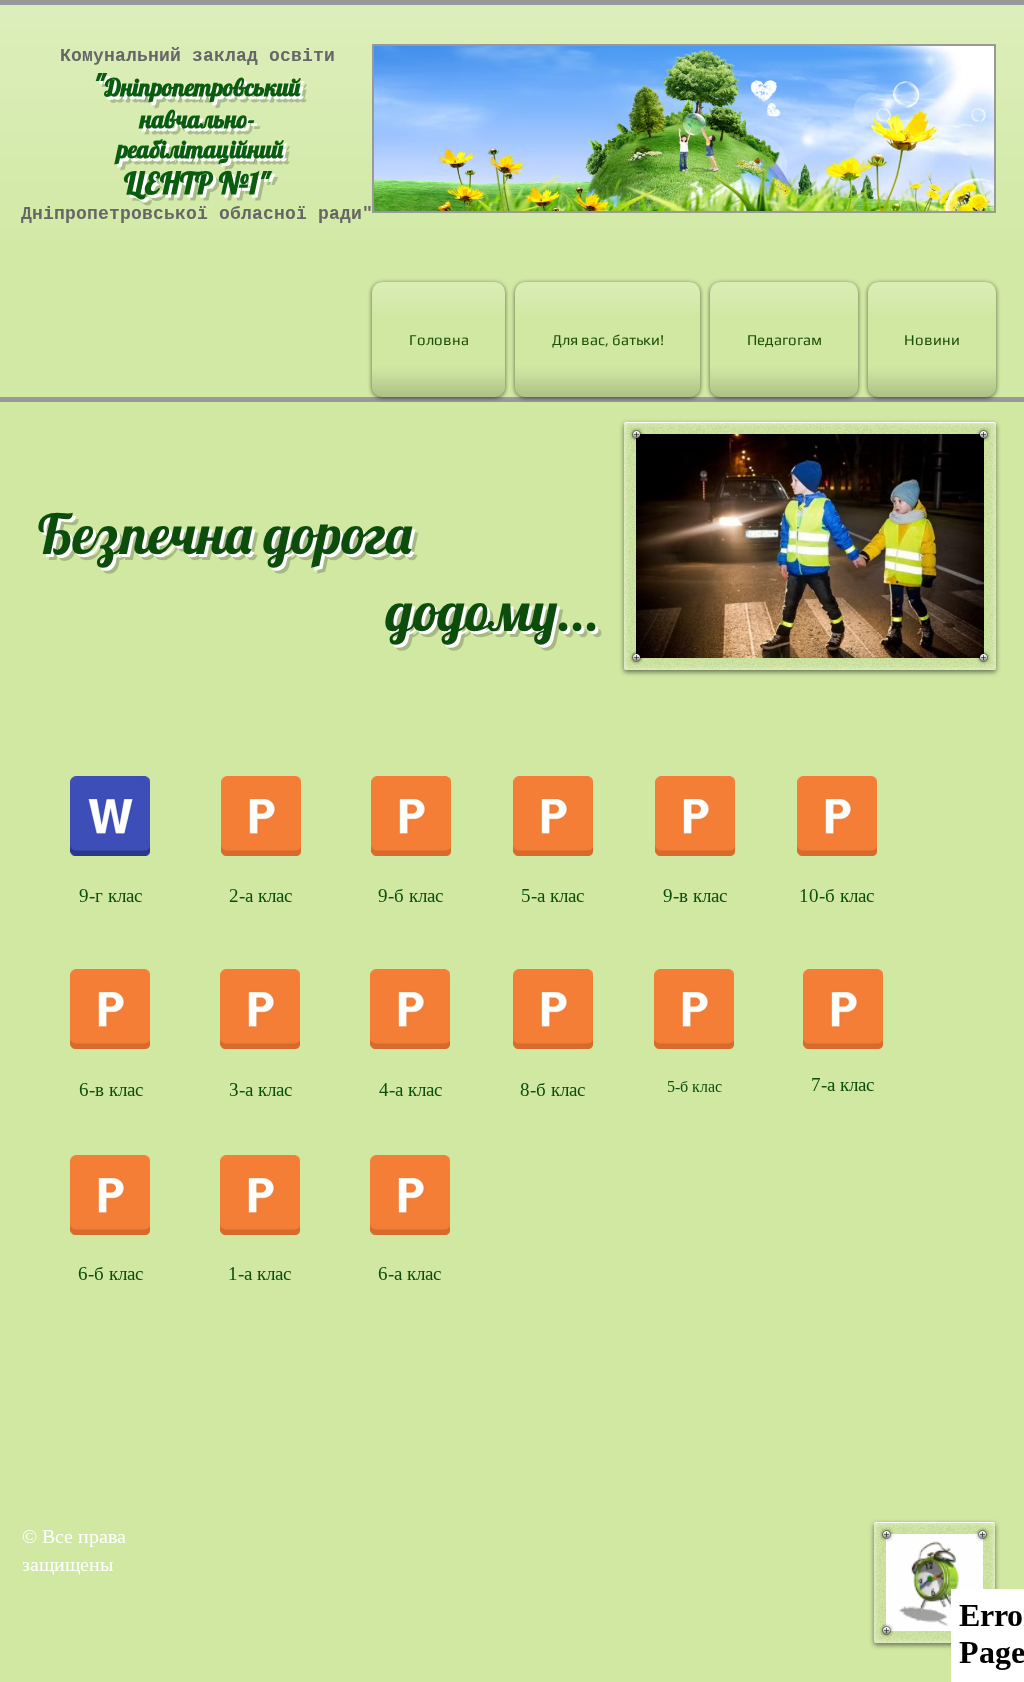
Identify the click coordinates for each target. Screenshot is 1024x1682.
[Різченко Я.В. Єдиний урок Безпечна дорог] (553, 818)
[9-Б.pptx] (411, 818)
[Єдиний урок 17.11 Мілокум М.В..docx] (110, 818)
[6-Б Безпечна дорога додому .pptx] (110, 1198)
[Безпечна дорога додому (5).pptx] (260, 1012)
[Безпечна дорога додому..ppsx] (843, 1012)
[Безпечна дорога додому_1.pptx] (410, 1198)
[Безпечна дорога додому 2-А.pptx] (261, 818)
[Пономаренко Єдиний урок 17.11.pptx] (260, 1198)
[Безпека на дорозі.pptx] (553, 1012)
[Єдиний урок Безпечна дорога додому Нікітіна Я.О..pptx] (694, 1012)
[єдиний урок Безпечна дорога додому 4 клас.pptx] (410, 1012)
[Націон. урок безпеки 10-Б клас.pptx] (837, 818)
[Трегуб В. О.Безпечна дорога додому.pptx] (695, 818)
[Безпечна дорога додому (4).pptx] (110, 1012)
